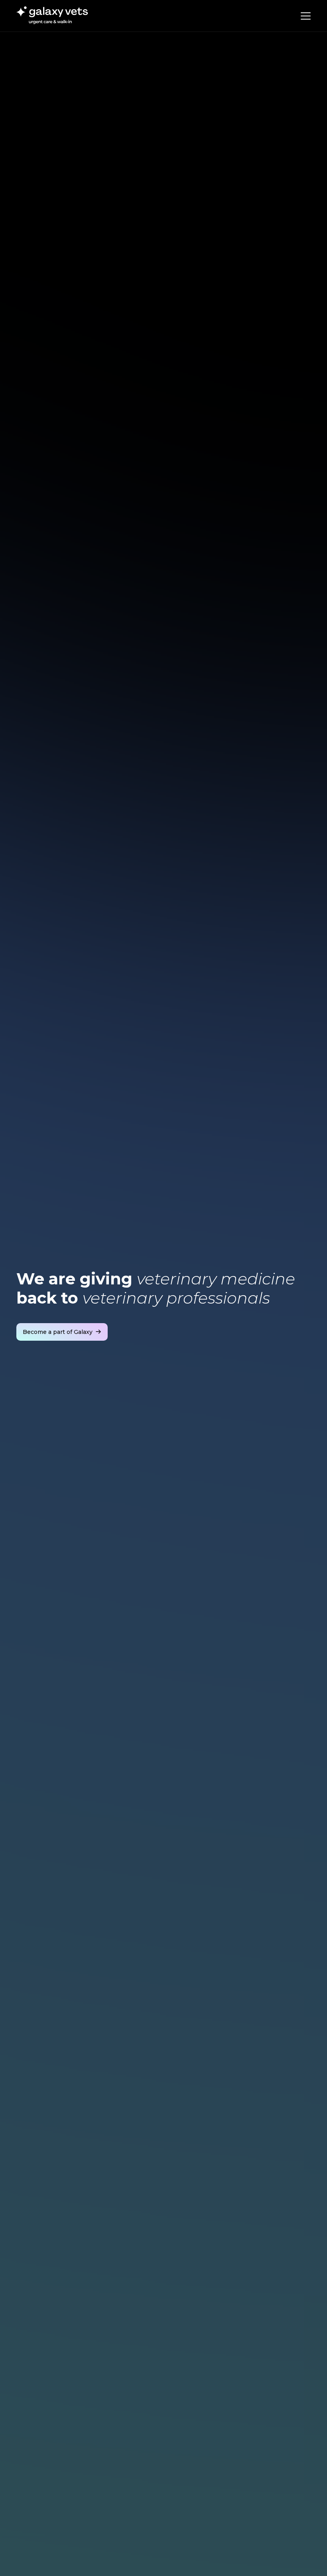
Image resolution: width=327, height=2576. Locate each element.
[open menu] (306, 16)
